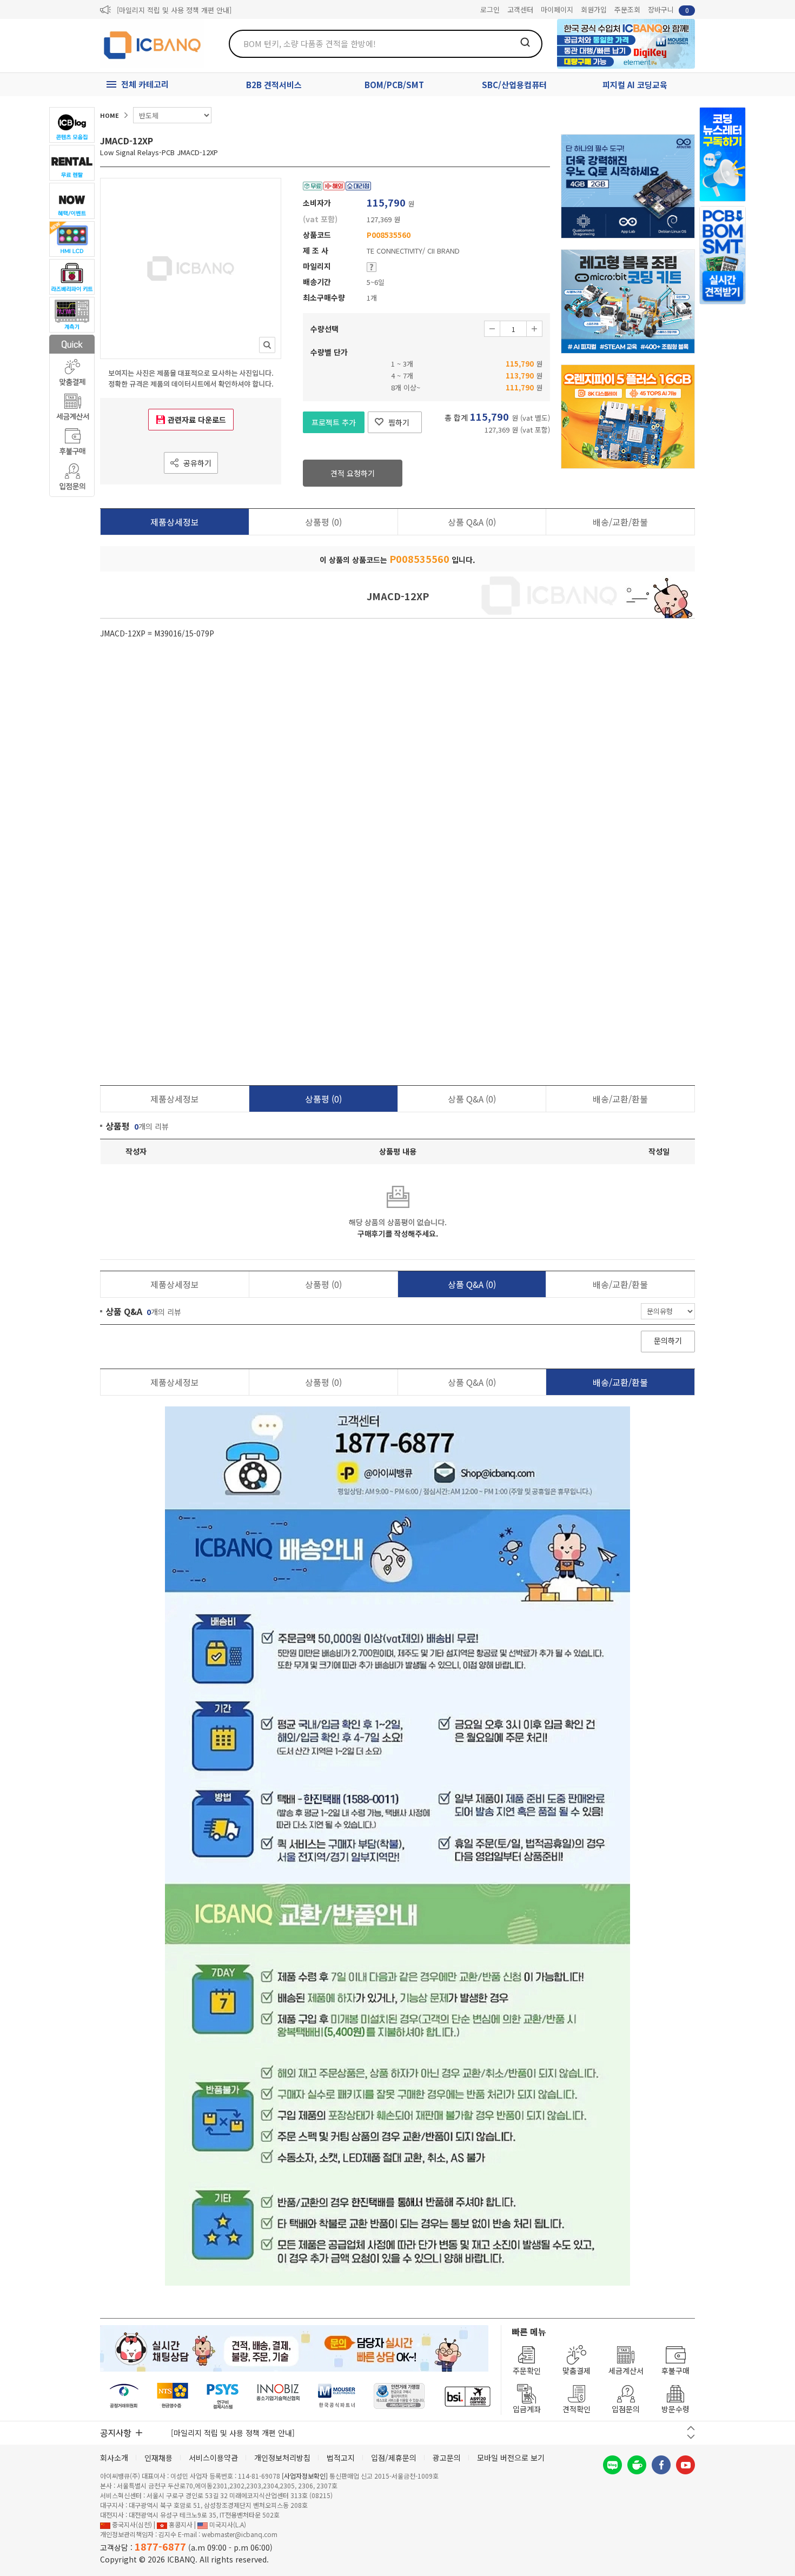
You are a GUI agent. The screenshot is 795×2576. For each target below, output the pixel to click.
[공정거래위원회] (124, 2396)
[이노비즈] (279, 2396)
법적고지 (341, 2458)
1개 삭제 (492, 329)
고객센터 (520, 9)
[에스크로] (399, 2396)
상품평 (323, 522)
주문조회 (627, 9)
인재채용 (158, 2458)
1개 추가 (534, 329)
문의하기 (668, 1340)
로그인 (490, 9)
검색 (525, 42)
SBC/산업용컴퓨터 (514, 85)
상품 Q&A (472, 522)
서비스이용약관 (213, 2458)
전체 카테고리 (145, 84)
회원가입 (594, 9)
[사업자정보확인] (305, 2476)
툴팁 (372, 267)
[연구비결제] (223, 2396)
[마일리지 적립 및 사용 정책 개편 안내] (174, 10)
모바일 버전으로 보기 (511, 2458)
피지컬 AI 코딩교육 (635, 85)
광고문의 (447, 2458)
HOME (110, 115)
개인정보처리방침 (282, 2458)
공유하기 (197, 463)
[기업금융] (467, 2396)
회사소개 (114, 2458)
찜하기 (399, 422)
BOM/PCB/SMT (394, 85)
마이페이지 (557, 9)
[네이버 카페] (637, 2465)
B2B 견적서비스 (274, 85)
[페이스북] (661, 2465)
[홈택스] (173, 2396)
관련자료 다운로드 (197, 420)
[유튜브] (685, 2465)
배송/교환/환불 (620, 522)
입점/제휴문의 (394, 2458)
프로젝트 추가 (334, 422)
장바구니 (668, 9)
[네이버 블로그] (612, 2465)
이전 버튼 (691, 2428)
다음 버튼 (691, 2437)
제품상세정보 (175, 522)
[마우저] (337, 2396)
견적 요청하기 (353, 473)
